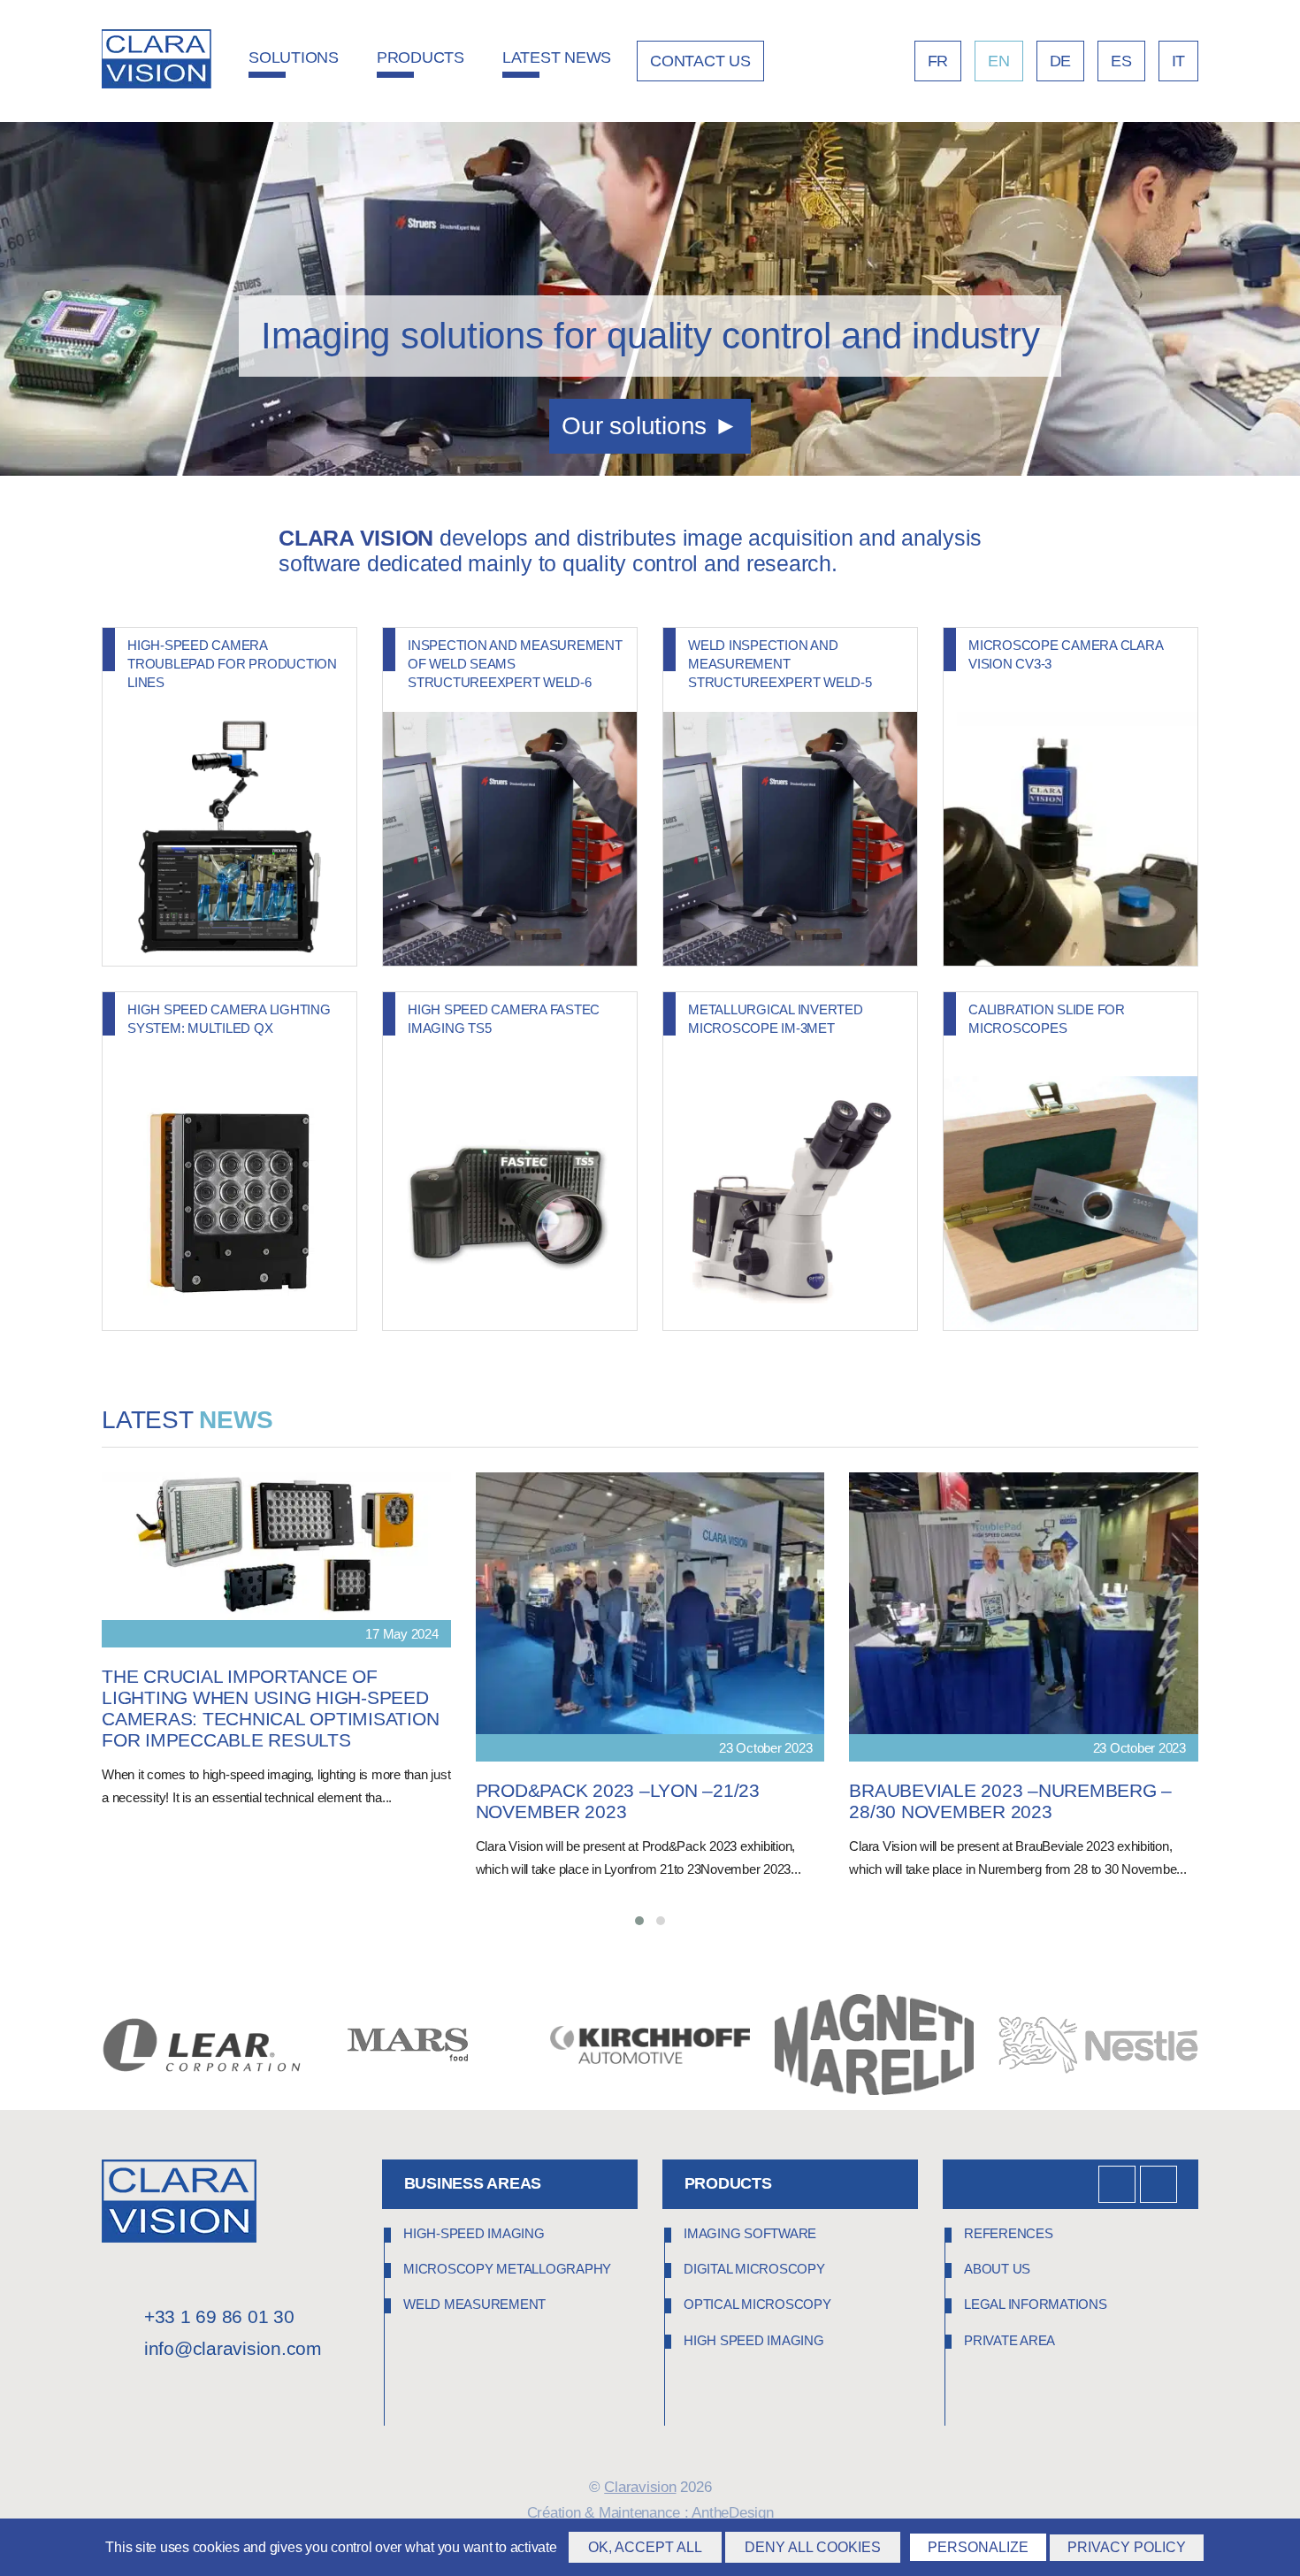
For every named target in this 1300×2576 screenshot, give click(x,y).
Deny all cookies (813, 2547)
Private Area (1009, 2340)
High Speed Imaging (754, 2340)
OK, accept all (645, 2547)
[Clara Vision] (179, 2238)
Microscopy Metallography (507, 2269)
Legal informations (1036, 2305)
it (1179, 61)
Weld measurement (474, 2305)
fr (938, 61)
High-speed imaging (474, 2233)
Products (421, 57)
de (1061, 61)
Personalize (978, 2547)
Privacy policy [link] (1127, 2547)
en (999, 61)
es (1121, 61)
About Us (997, 2269)
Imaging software (750, 2233)
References (1009, 2233)
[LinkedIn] (1117, 2184)
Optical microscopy (757, 2305)
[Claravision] (157, 61)
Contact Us (700, 61)
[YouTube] (1159, 2184)
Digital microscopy (754, 2269)
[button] (639, 1921)
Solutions (294, 57)
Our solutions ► (650, 426)
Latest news (557, 57)
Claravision (640, 2487)
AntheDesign (732, 2513)
